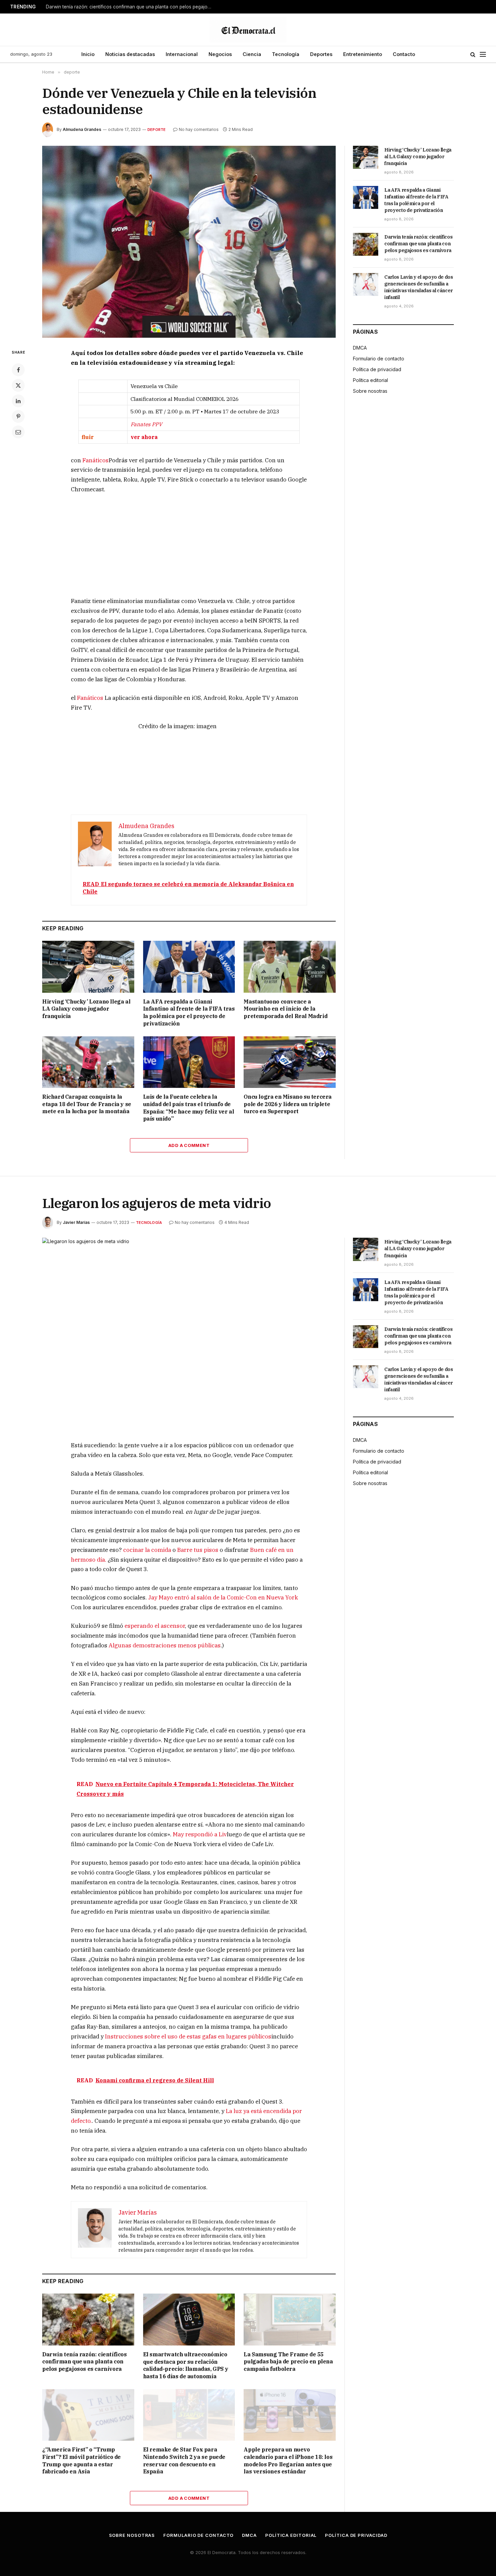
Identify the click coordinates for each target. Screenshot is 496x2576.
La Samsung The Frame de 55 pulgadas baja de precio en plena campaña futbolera (288, 2362)
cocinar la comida (147, 1550)
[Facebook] (18, 370)
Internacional (182, 54)
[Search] (473, 54)
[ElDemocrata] (248, 30)
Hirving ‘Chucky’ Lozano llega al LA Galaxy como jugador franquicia (86, 1009)
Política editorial (370, 380)
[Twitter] (18, 385)
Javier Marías (76, 1222)
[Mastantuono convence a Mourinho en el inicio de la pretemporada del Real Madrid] (290, 967)
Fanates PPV (146, 424)
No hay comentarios (199, 129)
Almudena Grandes (82, 129)
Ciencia (252, 54)
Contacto (404, 54)
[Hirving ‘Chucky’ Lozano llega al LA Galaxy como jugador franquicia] (88, 967)
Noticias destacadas (130, 54)
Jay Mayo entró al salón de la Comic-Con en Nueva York (223, 1597)
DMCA (360, 348)
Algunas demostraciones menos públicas (165, 1645)
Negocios (220, 54)
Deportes (321, 54)
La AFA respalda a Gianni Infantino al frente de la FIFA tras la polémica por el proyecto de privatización (189, 1012)
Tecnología (286, 54)
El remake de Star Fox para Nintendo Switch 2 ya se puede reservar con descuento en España (184, 2460)
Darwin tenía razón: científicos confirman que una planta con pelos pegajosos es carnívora (130, 7)
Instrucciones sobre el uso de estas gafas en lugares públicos (188, 2036)
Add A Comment (189, 1145)
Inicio (88, 54)
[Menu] (483, 54)
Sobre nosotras (370, 391)
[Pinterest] (18, 416)
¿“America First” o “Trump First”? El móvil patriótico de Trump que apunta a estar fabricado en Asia (81, 2460)
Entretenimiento (363, 54)
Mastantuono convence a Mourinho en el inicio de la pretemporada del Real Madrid (285, 1009)
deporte (157, 130)
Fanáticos (95, 460)
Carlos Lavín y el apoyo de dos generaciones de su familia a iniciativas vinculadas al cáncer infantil (419, 287)
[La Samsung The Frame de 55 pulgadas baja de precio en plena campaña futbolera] (290, 2319)
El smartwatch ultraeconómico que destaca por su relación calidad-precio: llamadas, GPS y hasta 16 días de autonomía (186, 2365)
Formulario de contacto (379, 359)
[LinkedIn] (18, 401)
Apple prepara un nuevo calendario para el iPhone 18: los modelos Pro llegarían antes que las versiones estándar (288, 2460)
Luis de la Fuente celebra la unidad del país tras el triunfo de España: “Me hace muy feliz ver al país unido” (189, 1108)
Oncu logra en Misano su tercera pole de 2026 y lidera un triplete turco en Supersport (288, 1104)
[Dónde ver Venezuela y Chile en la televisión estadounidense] (189, 242)
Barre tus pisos (198, 1550)
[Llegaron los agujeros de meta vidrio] (189, 1334)
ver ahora (144, 437)
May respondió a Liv (200, 1834)
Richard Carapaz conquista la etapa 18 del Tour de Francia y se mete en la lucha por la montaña (87, 1104)
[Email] (18, 432)
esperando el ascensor (155, 1626)
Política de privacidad (377, 369)
